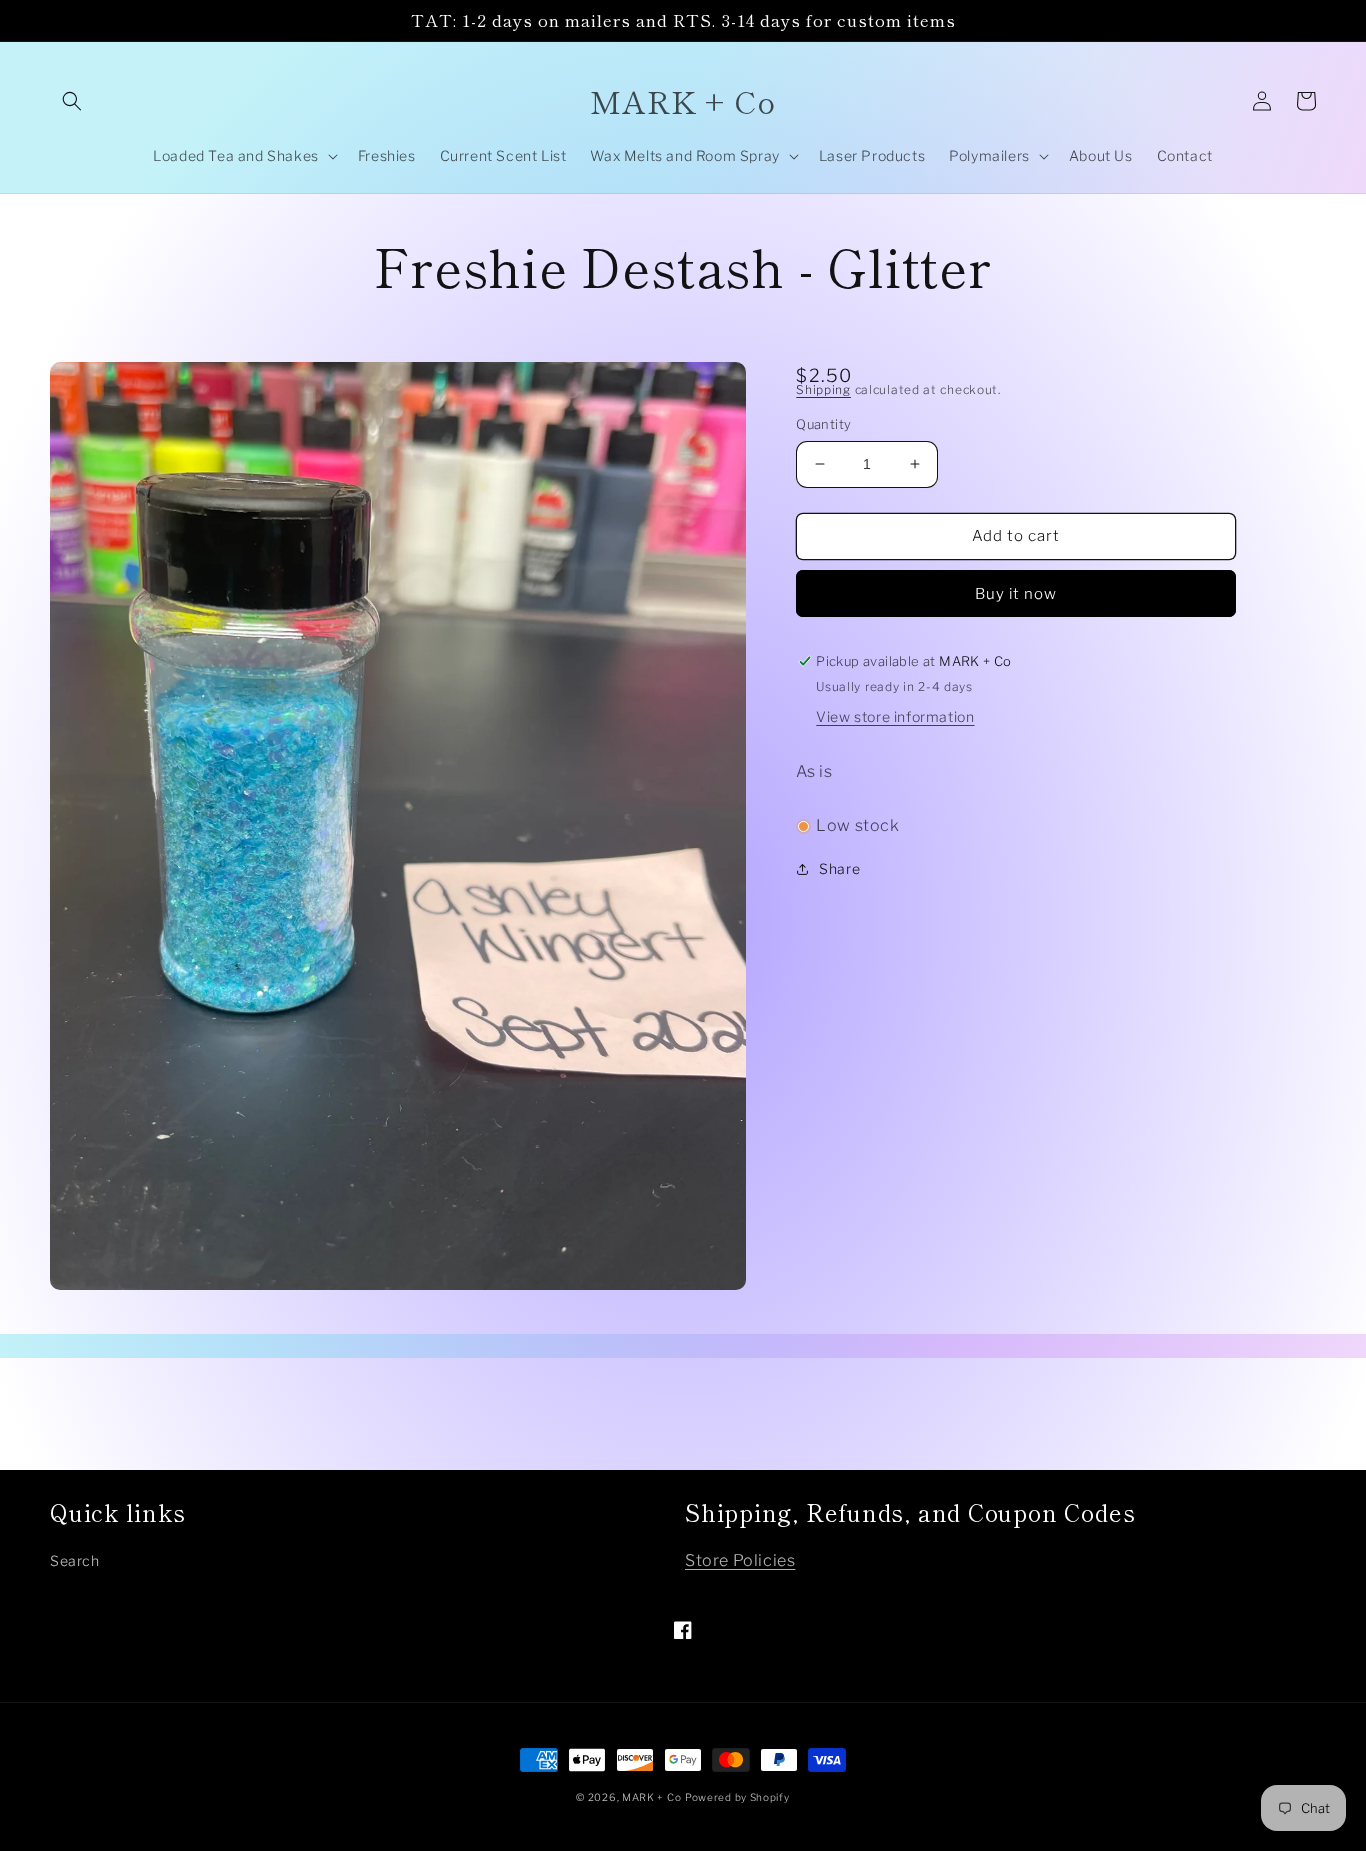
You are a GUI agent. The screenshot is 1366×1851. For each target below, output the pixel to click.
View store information (895, 716)
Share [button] (839, 868)
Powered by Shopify (737, 1797)
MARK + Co (651, 1797)
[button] (72, 101)
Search (75, 1560)
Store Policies (740, 1560)
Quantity (823, 424)
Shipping (823, 389)
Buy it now (1016, 594)
